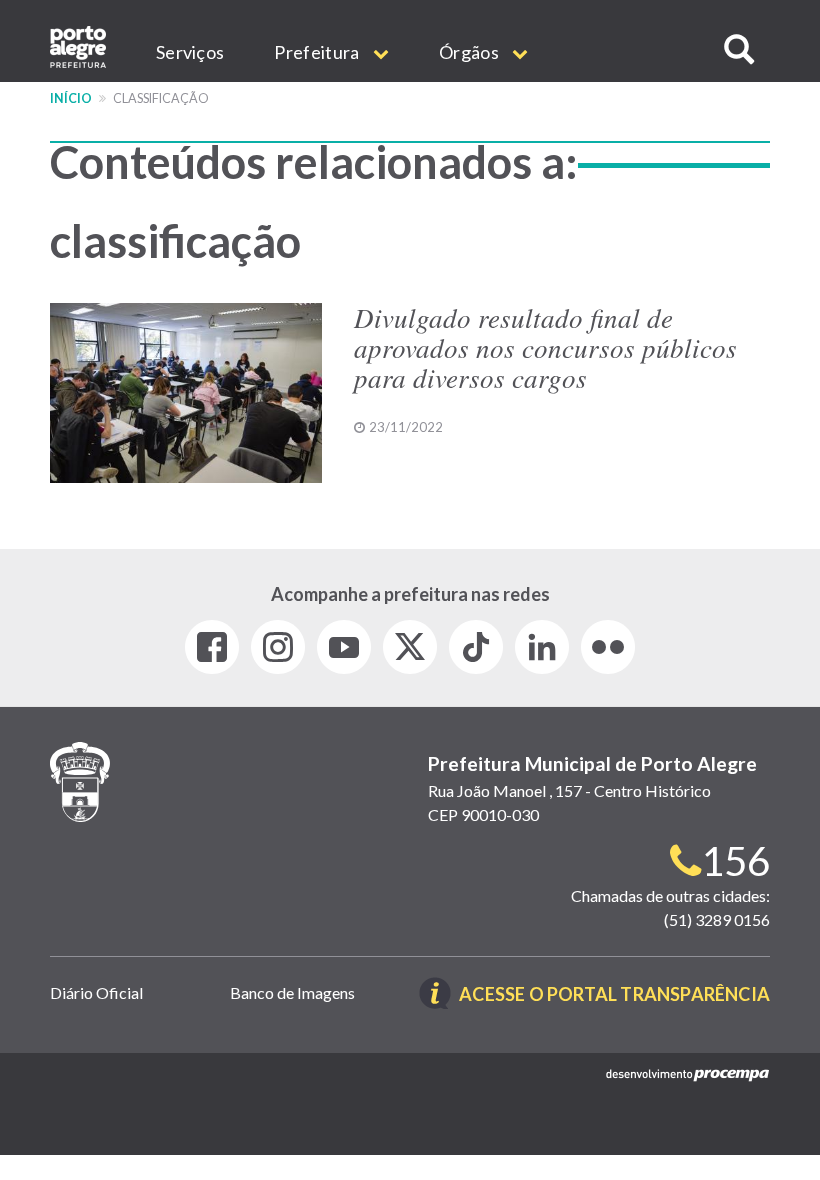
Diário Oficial (96, 992)
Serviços (190, 52)
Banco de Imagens (292, 992)
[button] (739, 49)
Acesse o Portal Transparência (614, 995)
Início (71, 98)
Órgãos (470, 52)
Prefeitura (318, 52)
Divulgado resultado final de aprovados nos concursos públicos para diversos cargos (545, 346)
